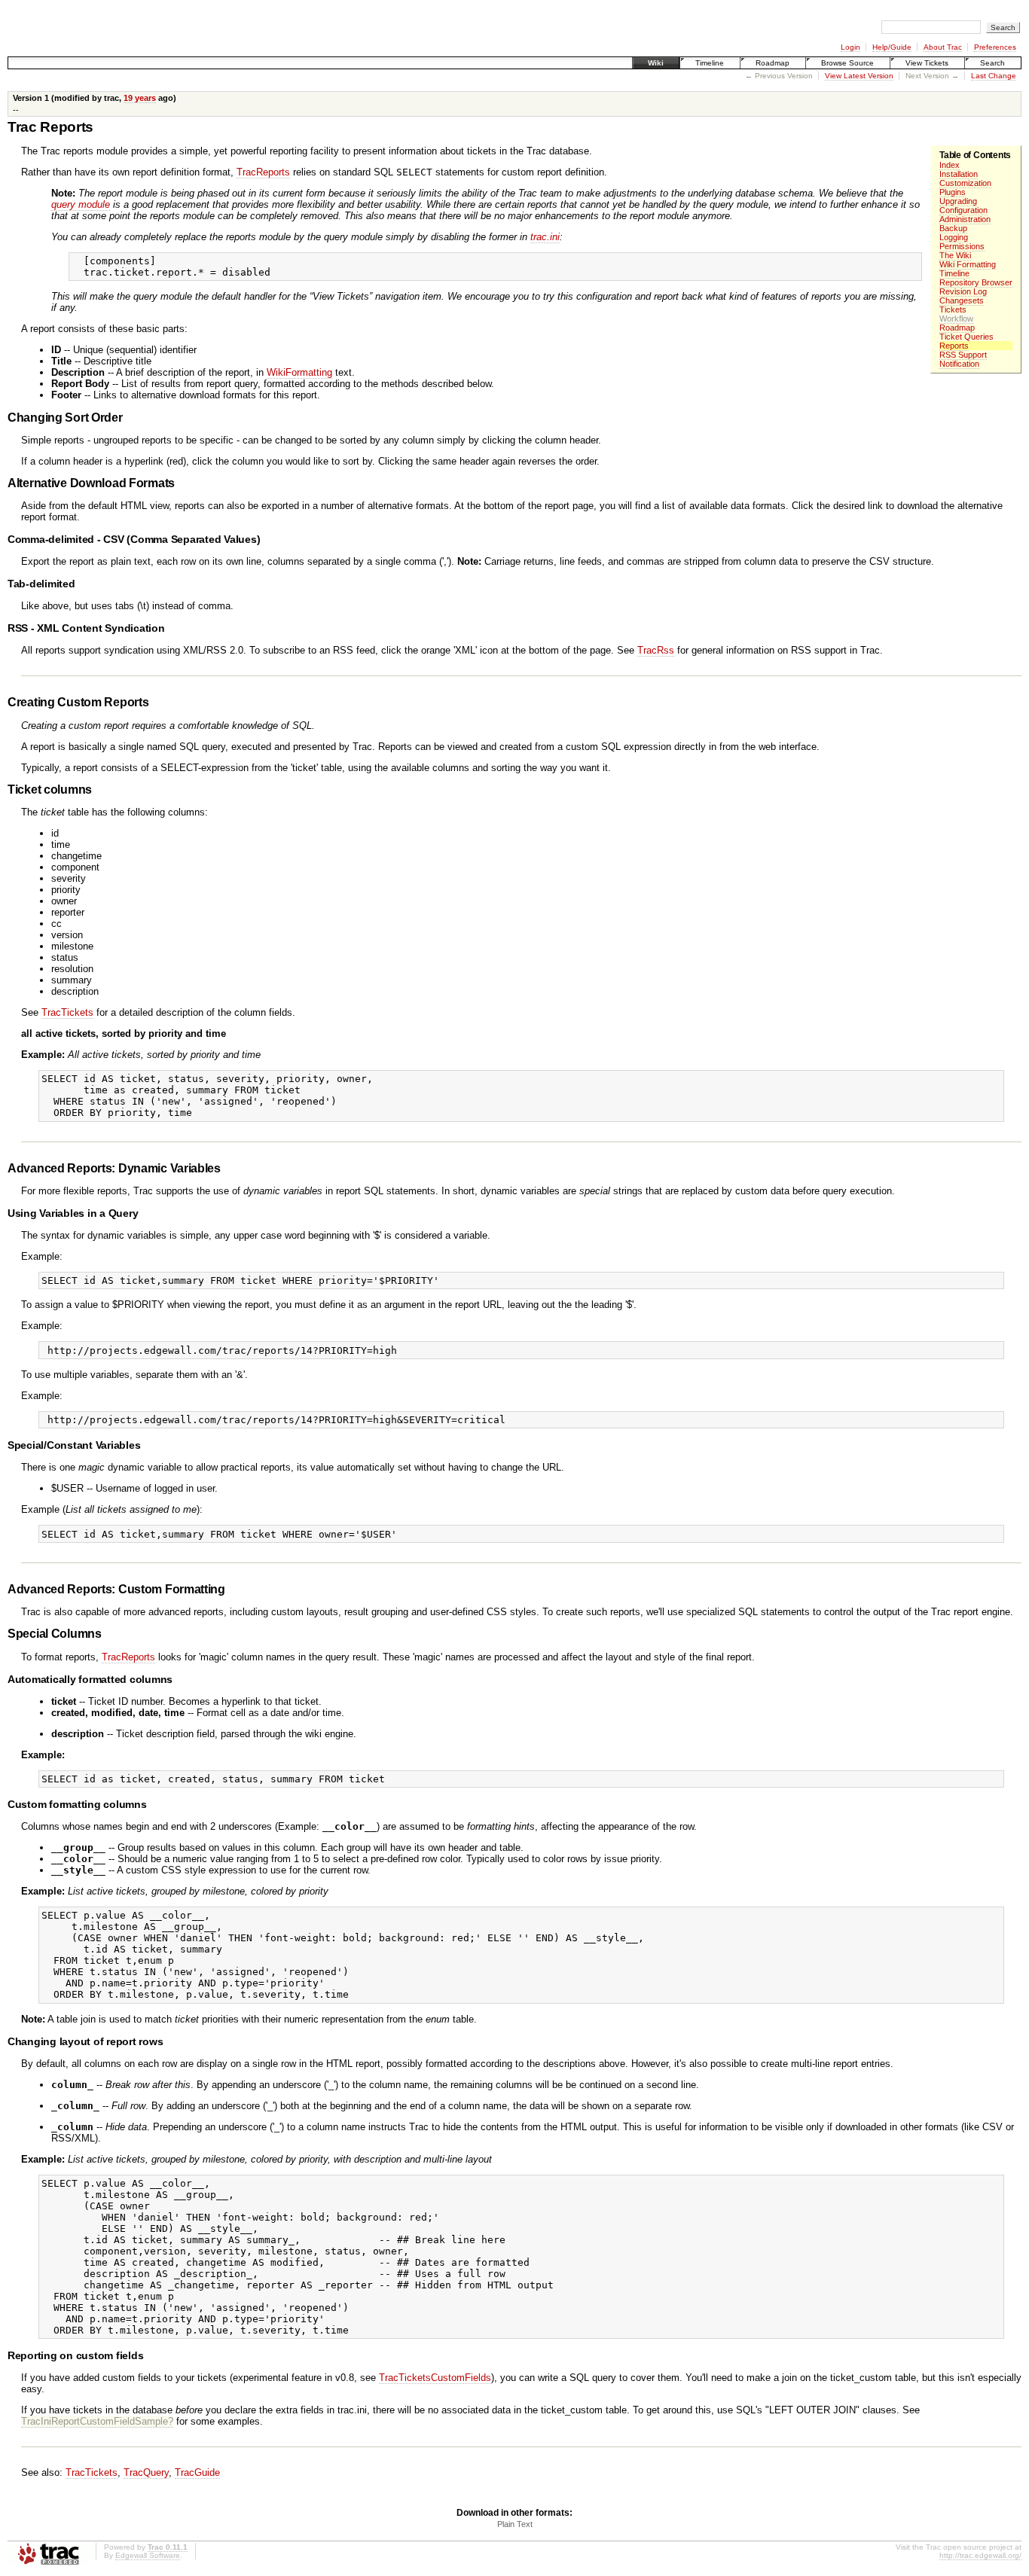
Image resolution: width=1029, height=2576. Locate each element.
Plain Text (515, 2524)
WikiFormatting (299, 372)
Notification (959, 364)
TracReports (263, 172)
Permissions (962, 246)
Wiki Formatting (968, 264)
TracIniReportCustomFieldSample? (97, 2421)
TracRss (656, 650)
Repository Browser (976, 282)
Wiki (656, 63)
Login (850, 47)
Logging (954, 237)
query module (81, 204)
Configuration (963, 210)
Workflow (956, 319)
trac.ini (545, 237)
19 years (140, 98)
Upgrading (958, 201)
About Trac (943, 47)
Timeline (710, 63)
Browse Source (847, 63)
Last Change (994, 76)
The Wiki (955, 255)
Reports (954, 346)
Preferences (995, 47)
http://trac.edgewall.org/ (980, 2555)
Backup (953, 228)
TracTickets (67, 1012)
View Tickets (927, 63)
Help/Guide (892, 47)
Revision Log (963, 291)
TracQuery (146, 2472)
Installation (959, 174)
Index (950, 165)
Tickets (953, 309)
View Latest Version (859, 76)
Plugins (953, 192)
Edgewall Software (148, 2555)
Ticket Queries (966, 337)
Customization (965, 183)
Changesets (962, 300)
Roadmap (773, 63)
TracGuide (197, 2472)
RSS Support (963, 355)
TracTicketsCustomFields (435, 2378)
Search (992, 63)
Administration (965, 219)
